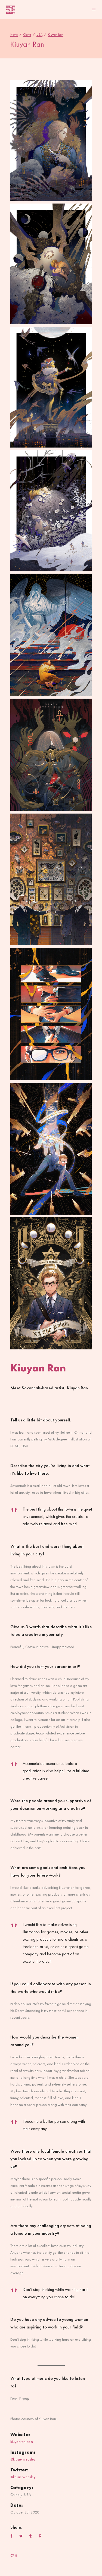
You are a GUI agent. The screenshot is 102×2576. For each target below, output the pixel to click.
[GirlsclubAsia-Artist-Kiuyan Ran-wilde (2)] (51, 511)
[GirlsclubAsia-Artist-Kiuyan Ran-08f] (51, 1014)
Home (14, 35)
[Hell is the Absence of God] (51, 635)
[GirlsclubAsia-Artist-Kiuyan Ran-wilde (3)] (51, 264)
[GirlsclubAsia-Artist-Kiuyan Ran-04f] (51, 880)
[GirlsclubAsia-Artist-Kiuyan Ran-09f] (51, 1149)
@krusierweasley (23, 2459)
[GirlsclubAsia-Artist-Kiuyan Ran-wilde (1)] (51, 387)
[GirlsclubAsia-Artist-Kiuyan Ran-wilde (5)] (51, 140)
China (27, 35)
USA (39, 35)
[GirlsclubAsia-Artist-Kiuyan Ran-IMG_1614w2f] (51, 755)
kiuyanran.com (22, 2441)
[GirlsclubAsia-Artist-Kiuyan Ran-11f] (51, 1283)
